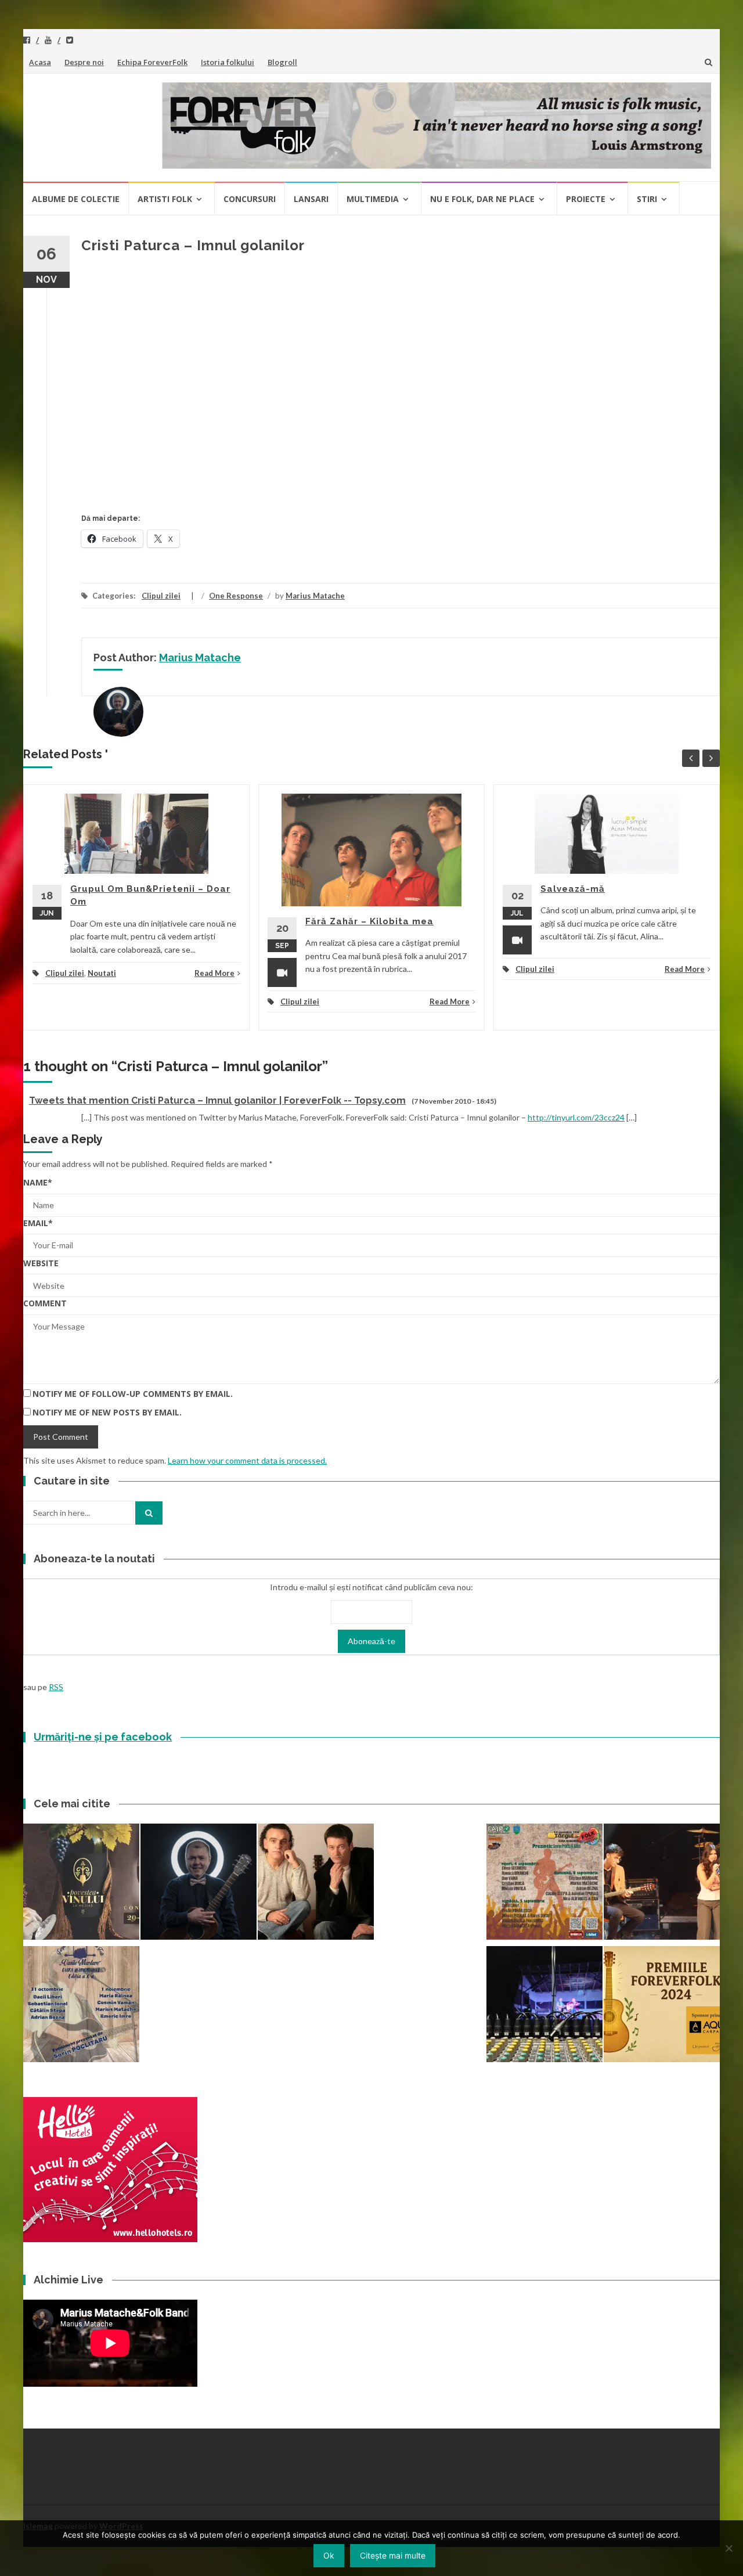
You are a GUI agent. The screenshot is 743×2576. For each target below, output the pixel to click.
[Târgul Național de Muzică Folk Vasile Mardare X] (81, 2006)
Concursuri (250, 199)
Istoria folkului (228, 62)
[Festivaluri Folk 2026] (662, 1883)
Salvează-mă (573, 889)
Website (41, 1263)
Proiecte (586, 199)
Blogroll (282, 62)
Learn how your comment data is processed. (247, 1460)
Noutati (102, 973)
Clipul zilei (161, 596)
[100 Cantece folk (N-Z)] (316, 1883)
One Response (236, 596)
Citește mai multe (393, 2555)
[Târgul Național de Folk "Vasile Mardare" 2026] (544, 1883)
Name (38, 1182)
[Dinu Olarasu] (199, 1883)
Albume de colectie (76, 199)
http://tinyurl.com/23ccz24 (576, 1117)
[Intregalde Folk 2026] (544, 2006)
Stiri (647, 199)
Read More (214, 973)
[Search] (149, 1513)
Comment (45, 1303)
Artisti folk (165, 199)
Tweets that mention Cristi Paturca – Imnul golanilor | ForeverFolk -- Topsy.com (217, 1100)
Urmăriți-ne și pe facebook (103, 1737)
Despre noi (84, 62)
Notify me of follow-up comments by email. (133, 1394)
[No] (728, 2548)
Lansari (311, 199)
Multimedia (373, 199)
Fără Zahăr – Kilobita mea (369, 921)
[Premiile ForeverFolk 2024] (662, 2006)
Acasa (40, 62)
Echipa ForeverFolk (152, 62)
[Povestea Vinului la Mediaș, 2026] (81, 1883)
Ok (329, 2555)
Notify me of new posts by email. (107, 1412)
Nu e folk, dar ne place (482, 199)
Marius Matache (315, 596)
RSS (56, 1687)
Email (38, 1223)
